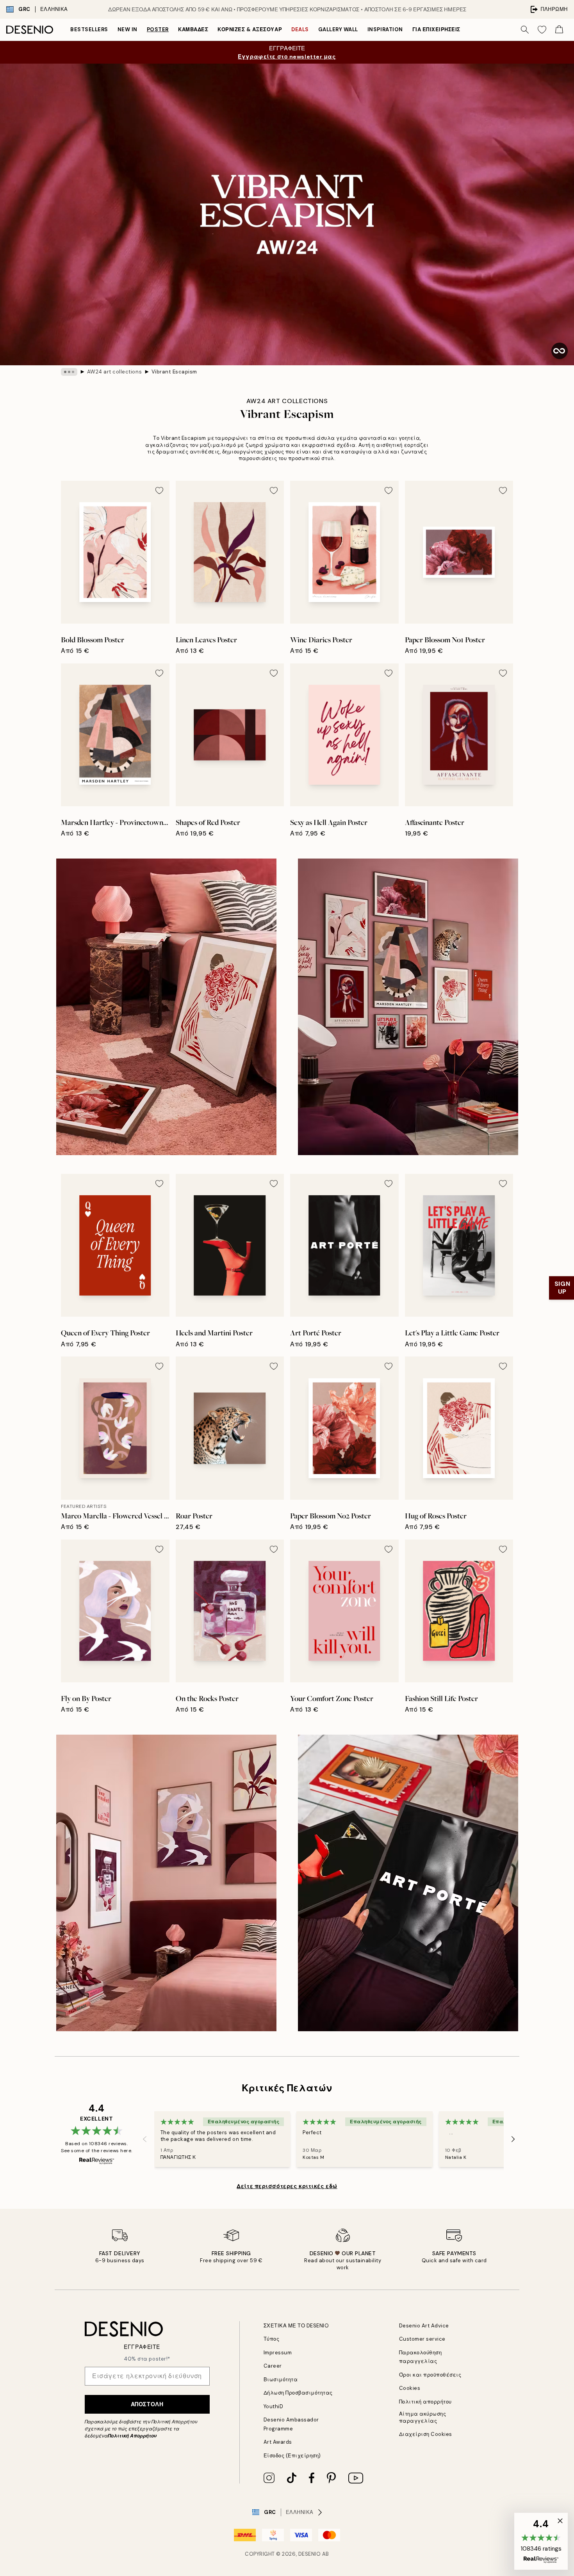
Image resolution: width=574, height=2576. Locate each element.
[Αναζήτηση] (525, 30)
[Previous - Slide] (145, 2139)
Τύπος (272, 2339)
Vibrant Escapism (174, 372)
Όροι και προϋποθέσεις (430, 2375)
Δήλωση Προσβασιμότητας (298, 2393)
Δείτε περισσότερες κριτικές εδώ (287, 2186)
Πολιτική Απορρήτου (132, 2436)
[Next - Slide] (513, 2139)
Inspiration (385, 29)
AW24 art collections (114, 372)
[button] (541, 2541)
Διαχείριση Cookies (426, 2434)
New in (127, 29)
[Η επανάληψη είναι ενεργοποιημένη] (560, 351)
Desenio (310, 2554)
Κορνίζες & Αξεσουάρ (250, 29)
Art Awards (278, 2442)
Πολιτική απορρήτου (425, 2402)
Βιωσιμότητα (281, 2380)
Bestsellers (89, 29)
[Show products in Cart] (559, 30)
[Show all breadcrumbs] (69, 372)
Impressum (278, 2353)
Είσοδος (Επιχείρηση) (292, 2456)
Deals (300, 29)
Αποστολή (147, 2404)
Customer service (422, 2339)
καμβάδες (193, 29)
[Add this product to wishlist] (159, 491)
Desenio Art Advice (424, 2326)
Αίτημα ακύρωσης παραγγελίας (423, 2417)
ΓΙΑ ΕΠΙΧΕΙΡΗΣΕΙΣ (436, 29)
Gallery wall (338, 29)
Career (273, 2366)
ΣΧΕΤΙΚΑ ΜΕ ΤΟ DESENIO (296, 2326)
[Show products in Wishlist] (542, 30)
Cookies (410, 2388)
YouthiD (274, 2406)
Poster (158, 29)
